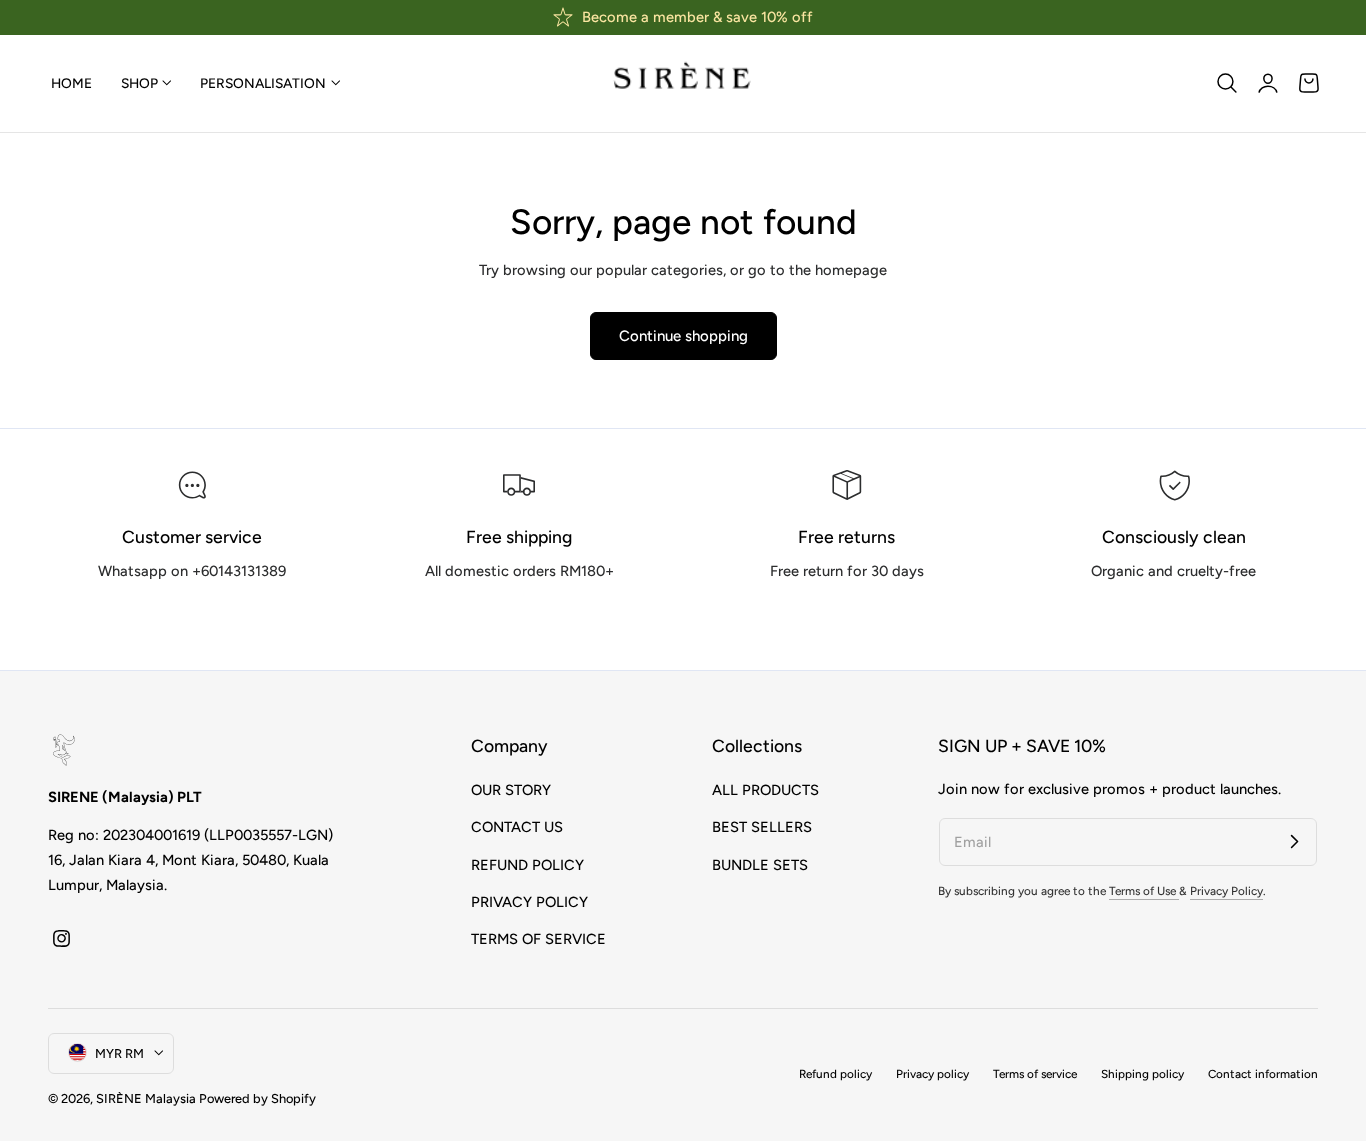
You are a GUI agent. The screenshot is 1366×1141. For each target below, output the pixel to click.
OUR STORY (511, 790)
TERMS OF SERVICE (538, 939)
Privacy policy (932, 1074)
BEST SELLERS (762, 827)
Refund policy (835, 1074)
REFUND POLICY (527, 864)
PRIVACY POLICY (529, 902)
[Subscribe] (1294, 841)
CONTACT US (517, 827)
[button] (1227, 83)
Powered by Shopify (257, 1097)
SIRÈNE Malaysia (146, 1097)
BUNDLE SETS (760, 864)
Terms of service (1035, 1074)
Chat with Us (192, 617)
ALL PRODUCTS (765, 790)
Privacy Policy (1226, 892)
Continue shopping (683, 336)
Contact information (1263, 1074)
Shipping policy (1142, 1074)
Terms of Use (1144, 892)
